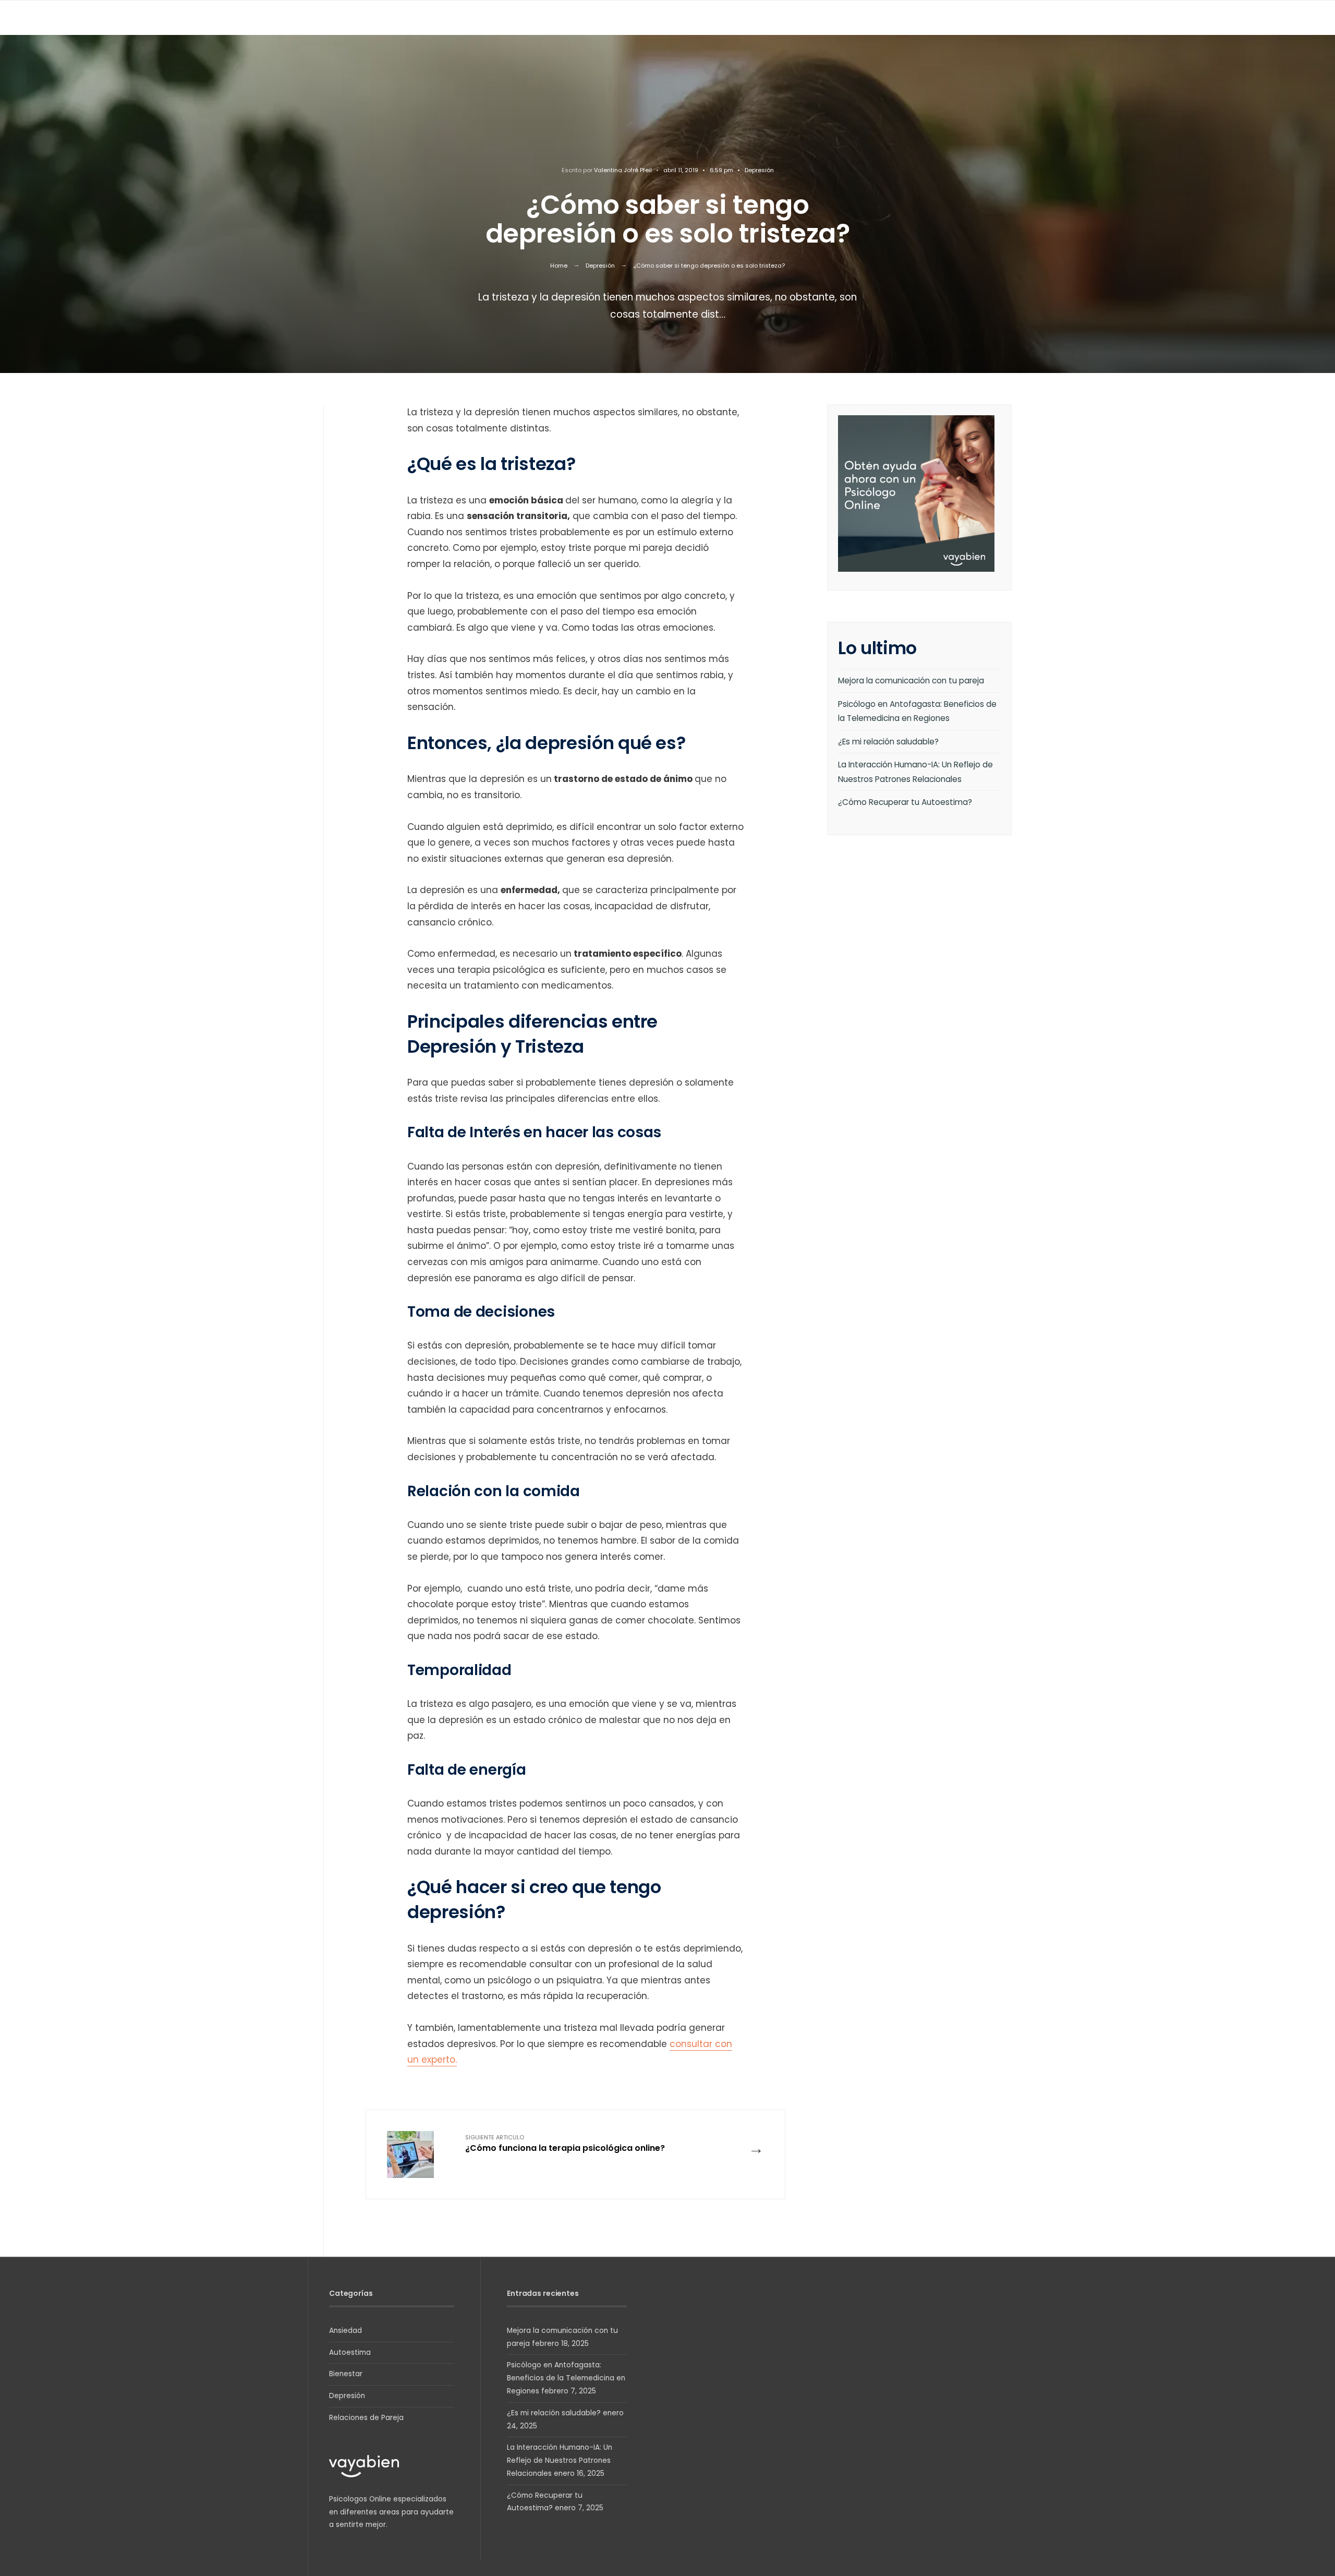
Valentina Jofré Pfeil (623, 170)
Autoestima (350, 2352)
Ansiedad (345, 2331)
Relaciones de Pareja (366, 2418)
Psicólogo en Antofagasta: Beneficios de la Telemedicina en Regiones (566, 2378)
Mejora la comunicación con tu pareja (911, 681)
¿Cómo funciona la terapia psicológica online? (565, 2144)
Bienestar (346, 2374)
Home (559, 266)
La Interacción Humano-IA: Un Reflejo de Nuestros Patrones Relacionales (560, 2460)
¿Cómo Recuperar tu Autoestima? (905, 802)
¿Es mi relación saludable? (888, 742)
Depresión (759, 170)
